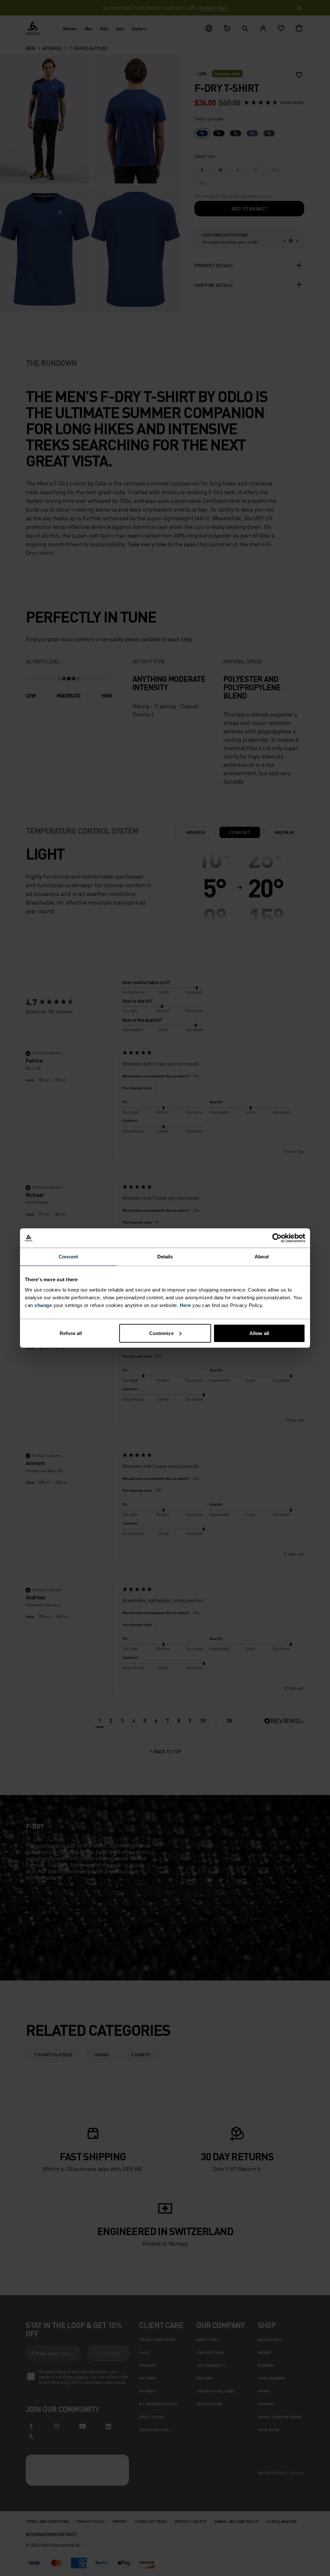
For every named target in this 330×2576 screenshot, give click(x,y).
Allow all (259, 1333)
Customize (161, 1333)
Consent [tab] (68, 1257)
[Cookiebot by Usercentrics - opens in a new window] (277, 1238)
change (43, 1305)
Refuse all (71, 1333)
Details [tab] (165, 1257)
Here (185, 1305)
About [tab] (262, 1257)
